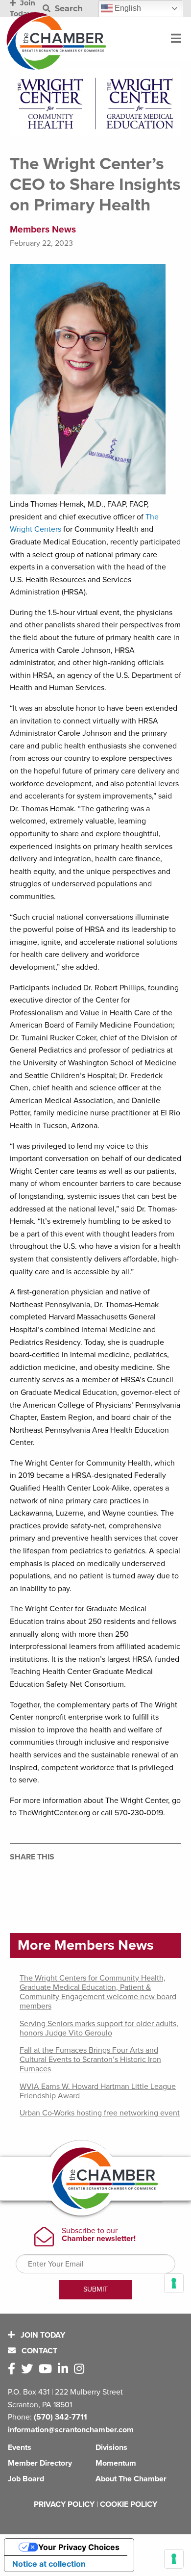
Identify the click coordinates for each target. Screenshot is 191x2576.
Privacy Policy (64, 2504)
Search (68, 9)
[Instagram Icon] (81, 2369)
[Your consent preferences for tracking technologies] (174, 2559)
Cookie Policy (129, 2504)
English (127, 8)
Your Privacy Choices (79, 2547)
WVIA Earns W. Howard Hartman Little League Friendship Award (98, 2091)
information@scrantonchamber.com (71, 2430)
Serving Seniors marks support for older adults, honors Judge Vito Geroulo (99, 2028)
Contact (38, 2351)
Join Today (42, 2335)
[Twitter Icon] (29, 2369)
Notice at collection (49, 2564)
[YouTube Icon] (47, 2369)
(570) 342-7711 (60, 2417)
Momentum (116, 2463)
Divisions (111, 2447)
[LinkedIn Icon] (65, 2369)
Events (20, 2447)
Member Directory (40, 2463)
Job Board (26, 2479)
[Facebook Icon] (13, 2369)
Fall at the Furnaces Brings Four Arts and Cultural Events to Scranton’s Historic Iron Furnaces (90, 2060)
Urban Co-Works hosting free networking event (100, 2113)
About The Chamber (131, 2479)
